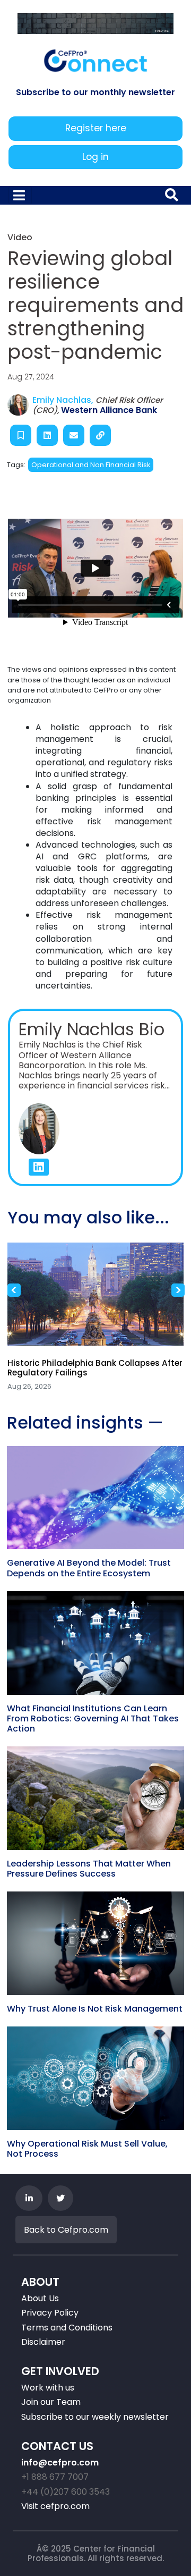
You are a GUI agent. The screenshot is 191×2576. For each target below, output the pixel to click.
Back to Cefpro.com (66, 2230)
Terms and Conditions (67, 2328)
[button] (39, 1167)
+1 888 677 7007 (55, 2477)
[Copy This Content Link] (100, 435)
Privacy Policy (50, 2313)
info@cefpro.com (60, 2463)
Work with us (48, 2388)
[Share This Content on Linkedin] (47, 435)
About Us (40, 2298)
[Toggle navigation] (20, 195)
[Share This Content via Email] (74, 435)
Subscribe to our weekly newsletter (95, 2417)
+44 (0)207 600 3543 (66, 2492)
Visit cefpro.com (55, 2506)
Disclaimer (43, 2342)
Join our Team (51, 2402)
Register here (96, 128)
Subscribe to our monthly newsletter (95, 92)
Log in (95, 157)
